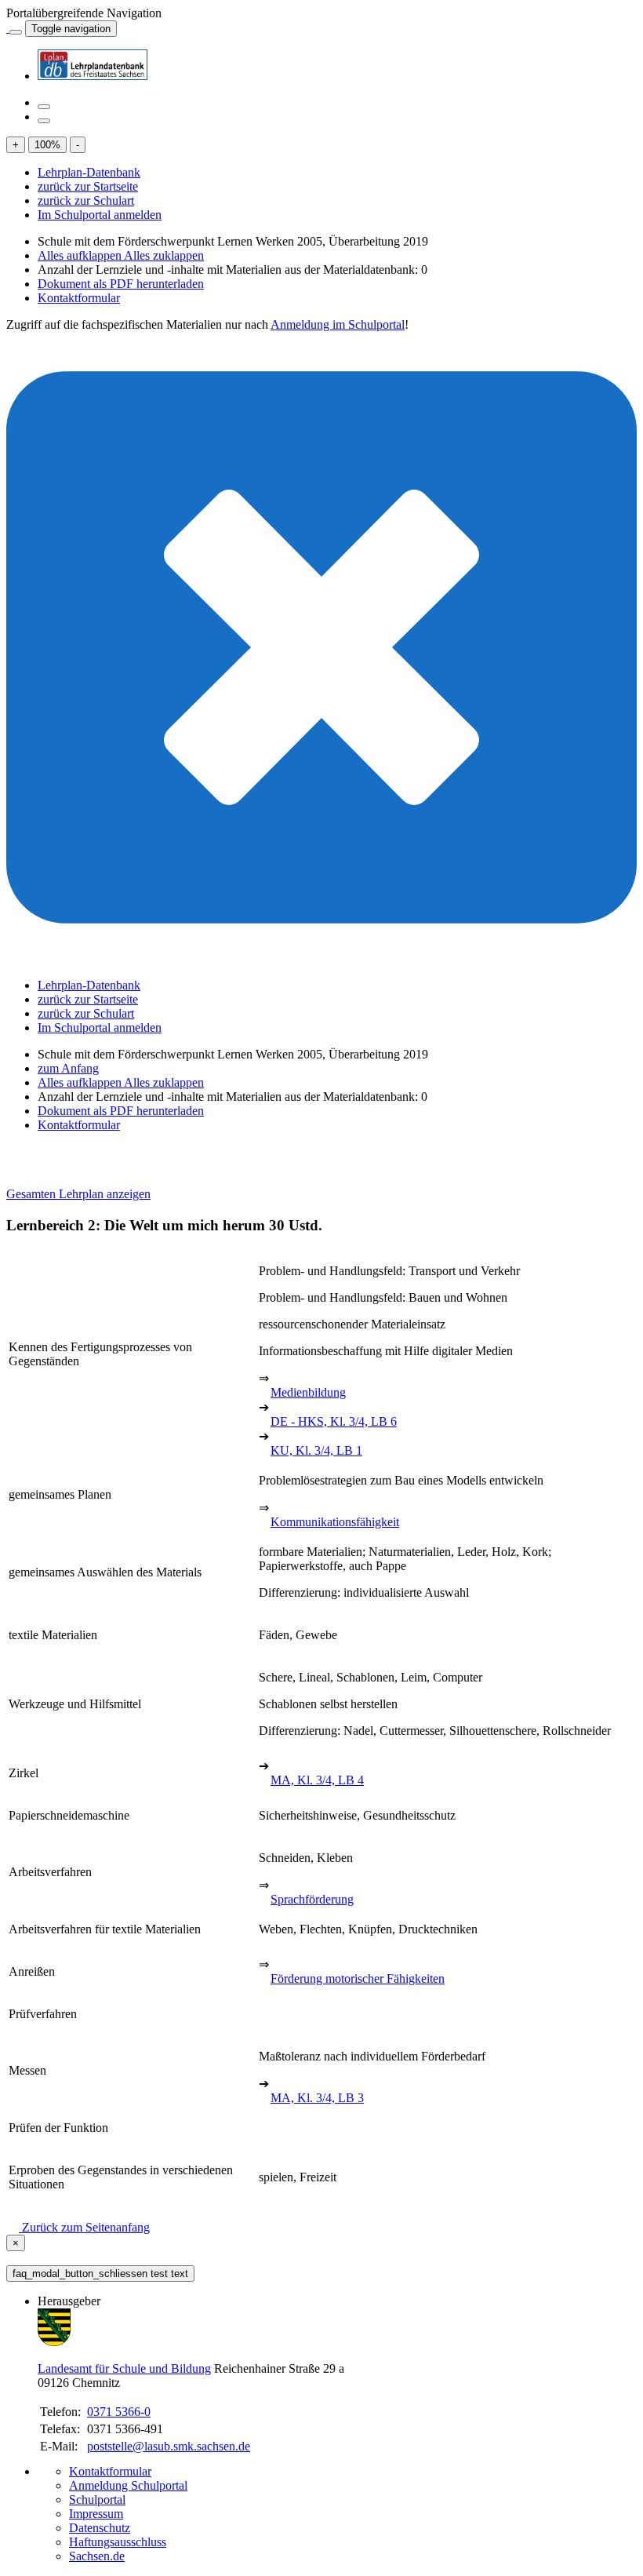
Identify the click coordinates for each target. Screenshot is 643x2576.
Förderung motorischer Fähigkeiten (358, 1978)
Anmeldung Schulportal (128, 2485)
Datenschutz (100, 2528)
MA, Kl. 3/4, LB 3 (317, 2098)
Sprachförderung (312, 1899)
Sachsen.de (97, 2556)
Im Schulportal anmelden (100, 215)
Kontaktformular (79, 298)
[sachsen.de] (8, 28)
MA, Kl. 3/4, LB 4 (317, 1780)
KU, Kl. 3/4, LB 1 (316, 1450)
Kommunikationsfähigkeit (335, 1522)
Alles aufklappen (81, 255)
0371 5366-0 (119, 2412)
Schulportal (97, 2499)
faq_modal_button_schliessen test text (100, 2274)
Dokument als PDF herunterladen (121, 284)
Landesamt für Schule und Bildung (124, 2368)
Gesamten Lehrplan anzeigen (78, 1194)
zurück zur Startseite (88, 186)
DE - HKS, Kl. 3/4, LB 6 (334, 1421)
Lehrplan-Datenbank (89, 172)
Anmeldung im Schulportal (338, 324)
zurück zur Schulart (86, 200)
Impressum (96, 2514)
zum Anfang (68, 1068)
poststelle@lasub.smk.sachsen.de (169, 2446)
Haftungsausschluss (118, 2542)
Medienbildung (308, 1392)
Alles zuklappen (164, 255)
